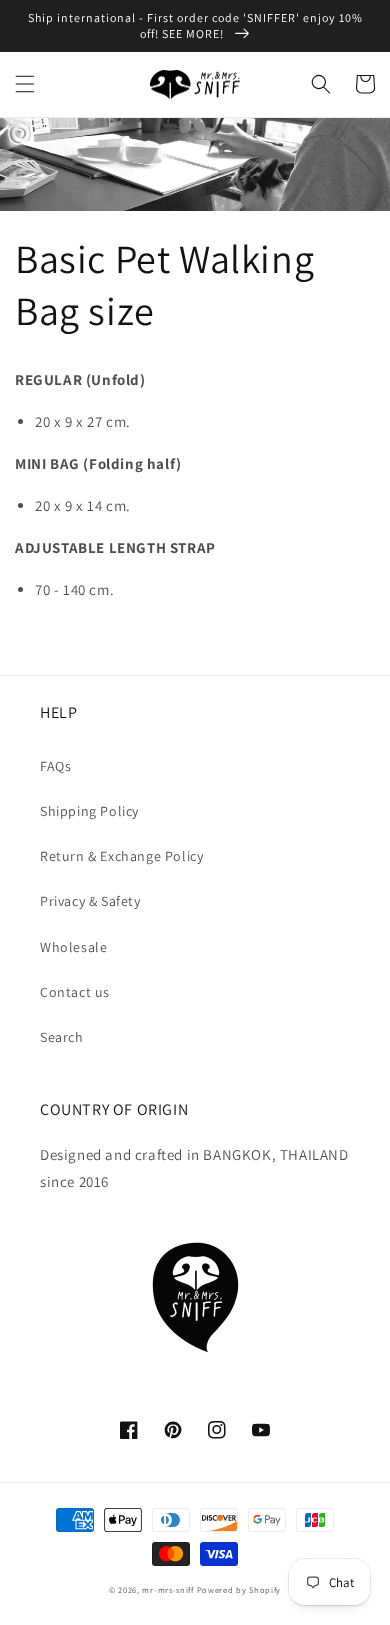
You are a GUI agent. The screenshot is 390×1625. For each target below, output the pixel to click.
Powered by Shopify (239, 1589)
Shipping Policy (89, 811)
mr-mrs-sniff (167, 1589)
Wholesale (73, 947)
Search (62, 1037)
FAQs (55, 766)
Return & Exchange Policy (121, 856)
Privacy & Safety (90, 901)
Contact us (75, 992)
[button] (25, 84)
